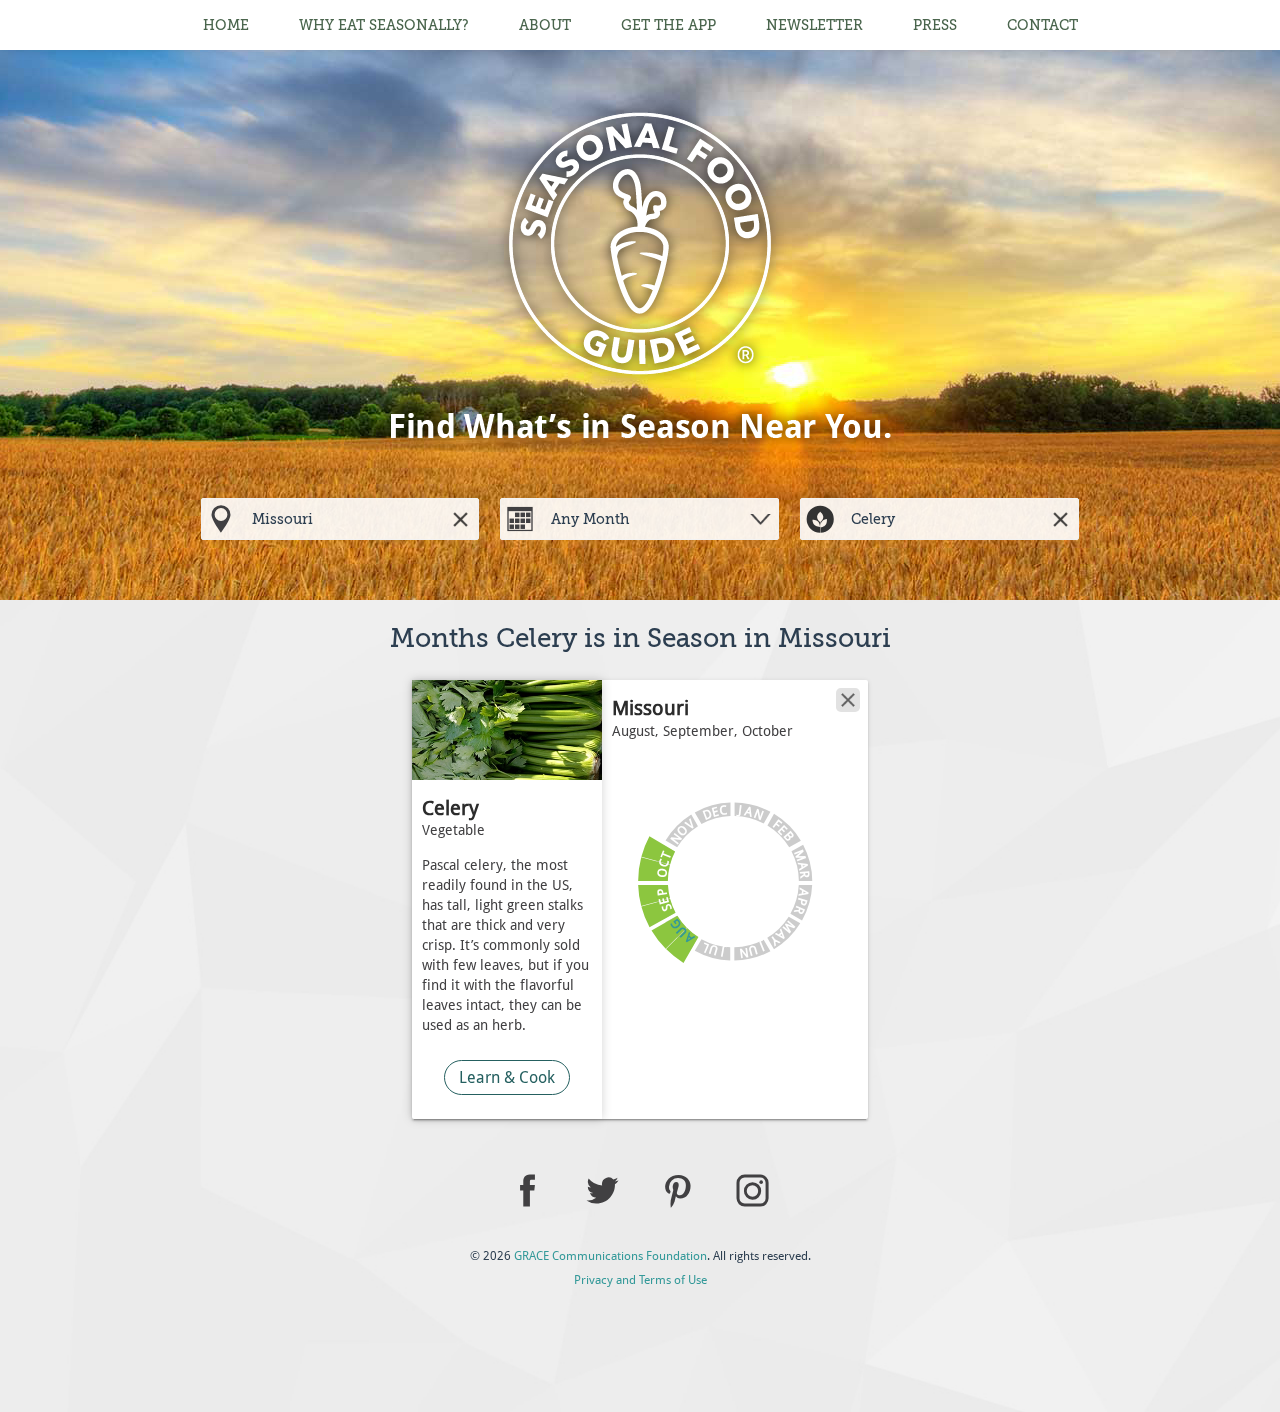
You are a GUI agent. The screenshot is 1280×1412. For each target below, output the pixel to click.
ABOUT (545, 25)
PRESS (935, 25)
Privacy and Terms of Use (640, 1280)
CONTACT (1042, 25)
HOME (226, 25)
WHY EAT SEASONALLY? (384, 25)
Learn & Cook (507, 1077)
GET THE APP (668, 25)
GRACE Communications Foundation (610, 1256)
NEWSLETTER (814, 25)
